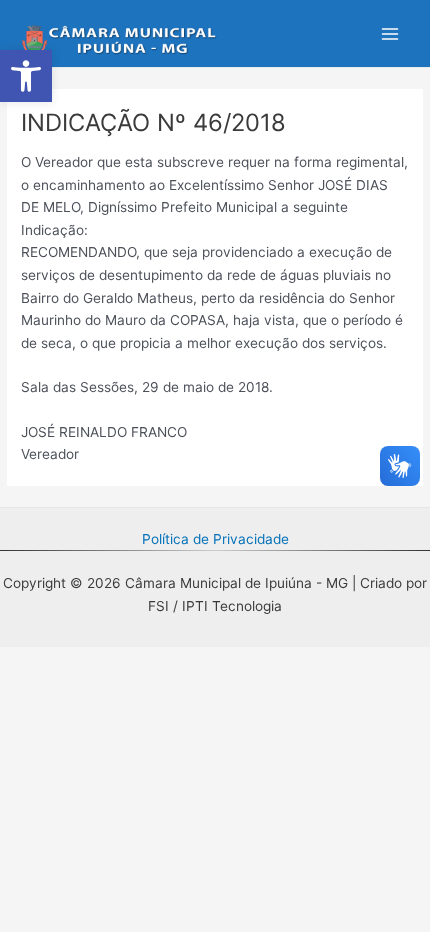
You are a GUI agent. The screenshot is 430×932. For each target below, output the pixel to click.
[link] (26, 76)
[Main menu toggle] (390, 33)
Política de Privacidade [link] (215, 539)
